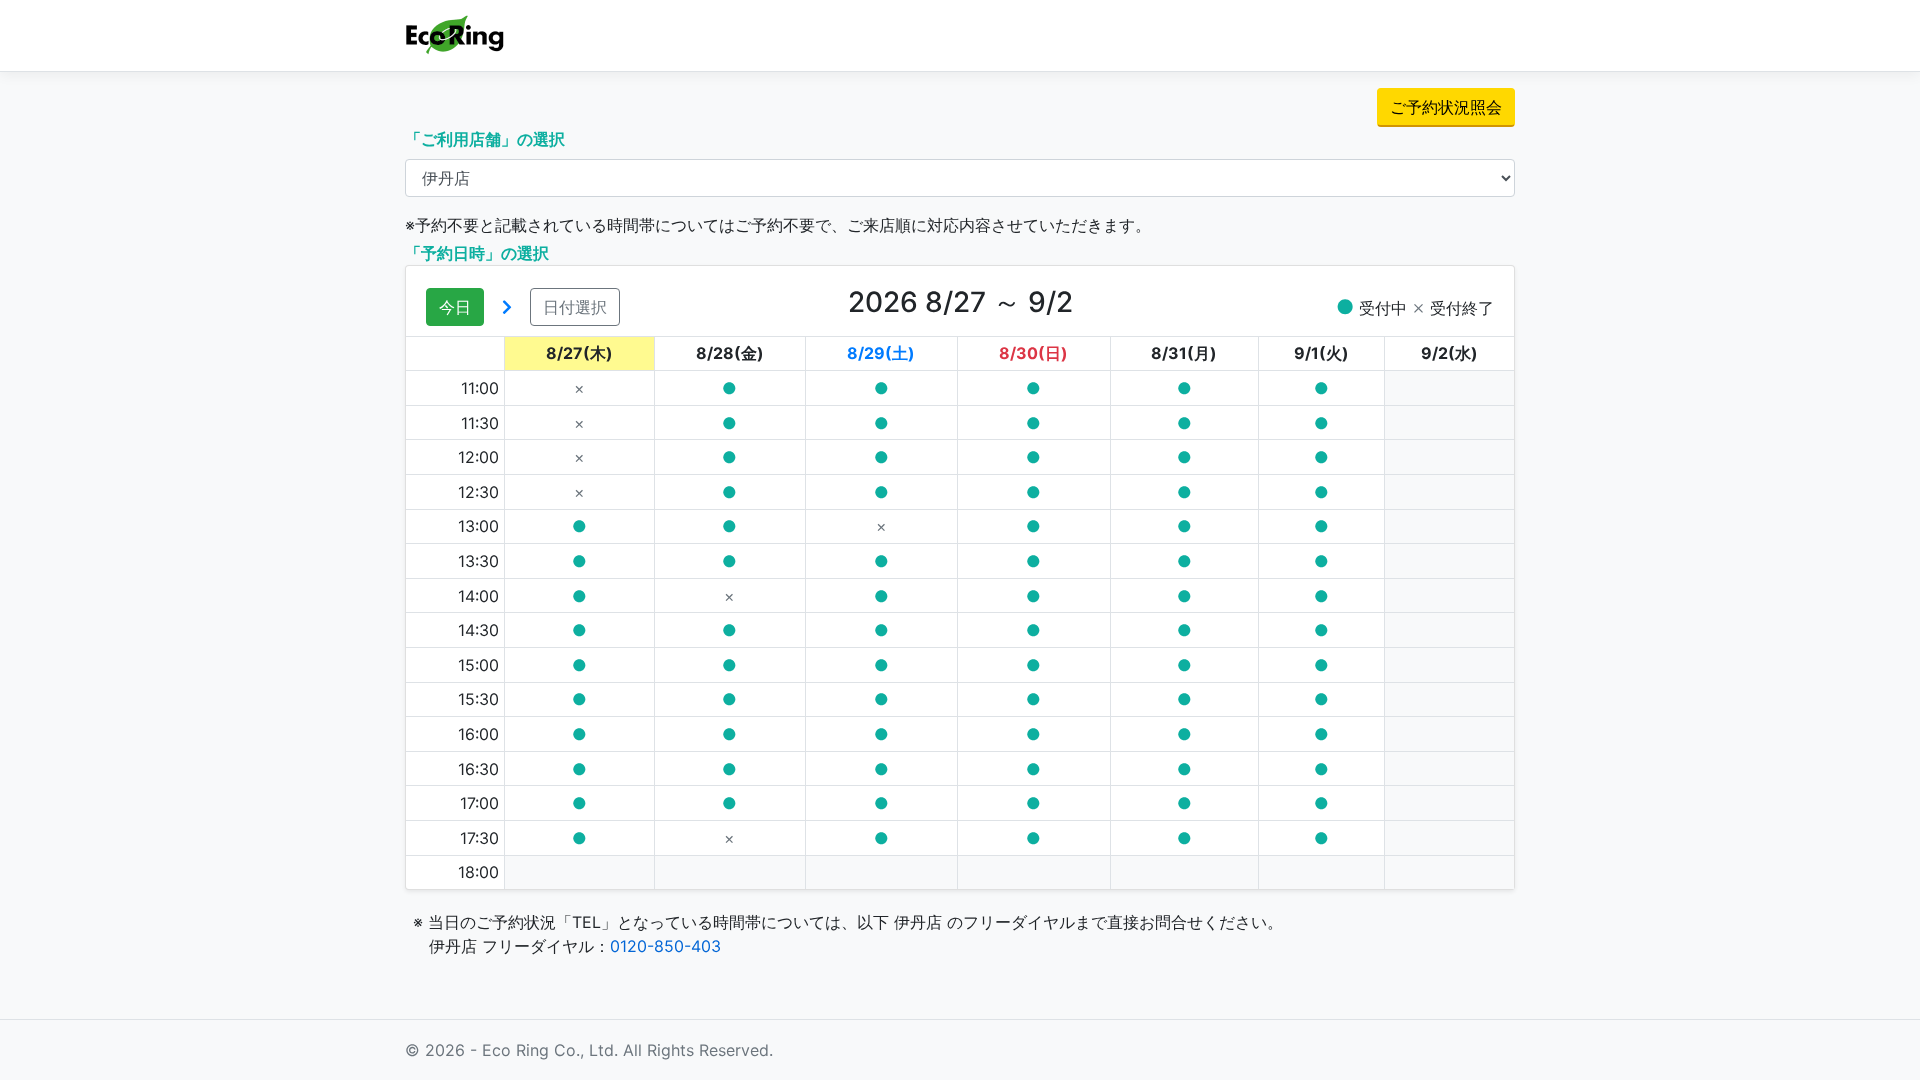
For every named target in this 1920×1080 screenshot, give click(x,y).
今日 (455, 307)
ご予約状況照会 (1446, 107)
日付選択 (575, 307)
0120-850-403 (665, 946)
